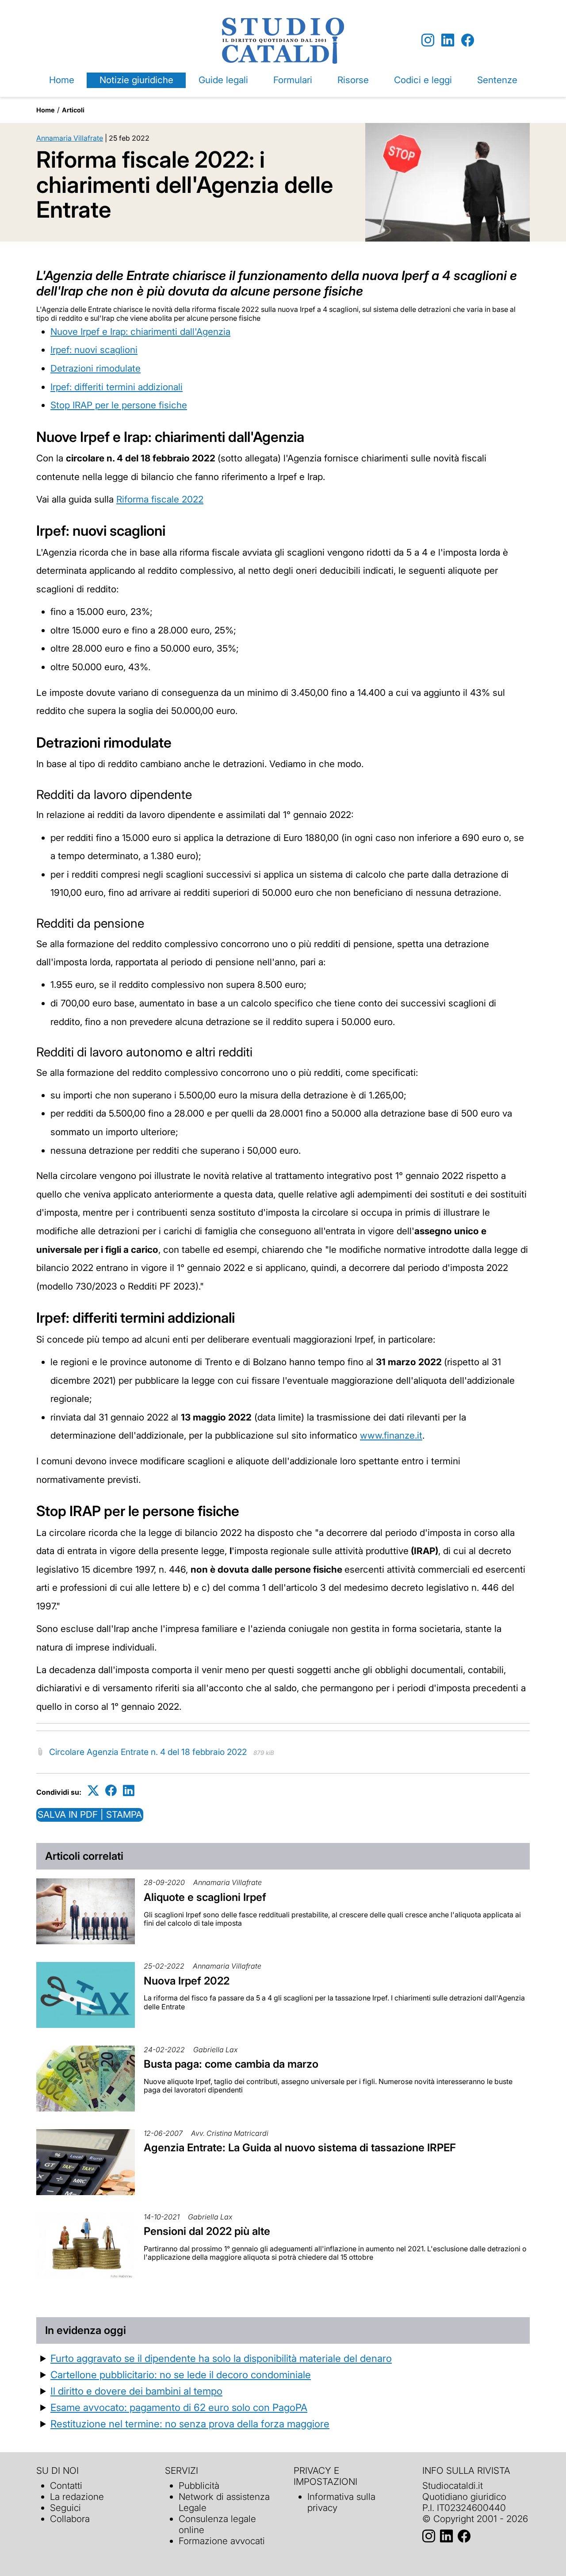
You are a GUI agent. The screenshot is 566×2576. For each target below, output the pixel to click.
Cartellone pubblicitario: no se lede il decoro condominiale (181, 2374)
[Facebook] (468, 40)
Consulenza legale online (217, 2524)
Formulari (293, 80)
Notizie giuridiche (136, 80)
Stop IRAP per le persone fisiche (119, 405)
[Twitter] (93, 1791)
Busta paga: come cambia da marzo (231, 2064)
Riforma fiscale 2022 (160, 499)
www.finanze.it (391, 1435)
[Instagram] (428, 40)
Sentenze (497, 80)
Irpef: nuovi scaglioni (94, 350)
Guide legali (223, 80)
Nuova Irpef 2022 (187, 1981)
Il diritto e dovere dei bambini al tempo (136, 2391)
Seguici (65, 2508)
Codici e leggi (423, 80)
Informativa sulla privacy (341, 2502)
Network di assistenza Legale (224, 2502)
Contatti (66, 2486)
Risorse (353, 80)
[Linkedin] (448, 40)
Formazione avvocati (222, 2541)
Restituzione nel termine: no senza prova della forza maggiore (190, 2424)
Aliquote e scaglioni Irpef (205, 1897)
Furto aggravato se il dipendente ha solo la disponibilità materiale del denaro (221, 2358)
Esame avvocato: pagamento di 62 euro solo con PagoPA (179, 2407)
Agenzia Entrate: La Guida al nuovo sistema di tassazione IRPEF (300, 2148)
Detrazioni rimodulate (96, 368)
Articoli (73, 110)
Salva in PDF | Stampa (90, 1814)
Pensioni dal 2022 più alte (207, 2231)
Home (62, 80)
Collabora (70, 2519)
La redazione (77, 2497)
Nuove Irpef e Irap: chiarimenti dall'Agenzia (140, 332)
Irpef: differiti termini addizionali (117, 387)
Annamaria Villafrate (70, 138)
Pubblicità (199, 2486)
